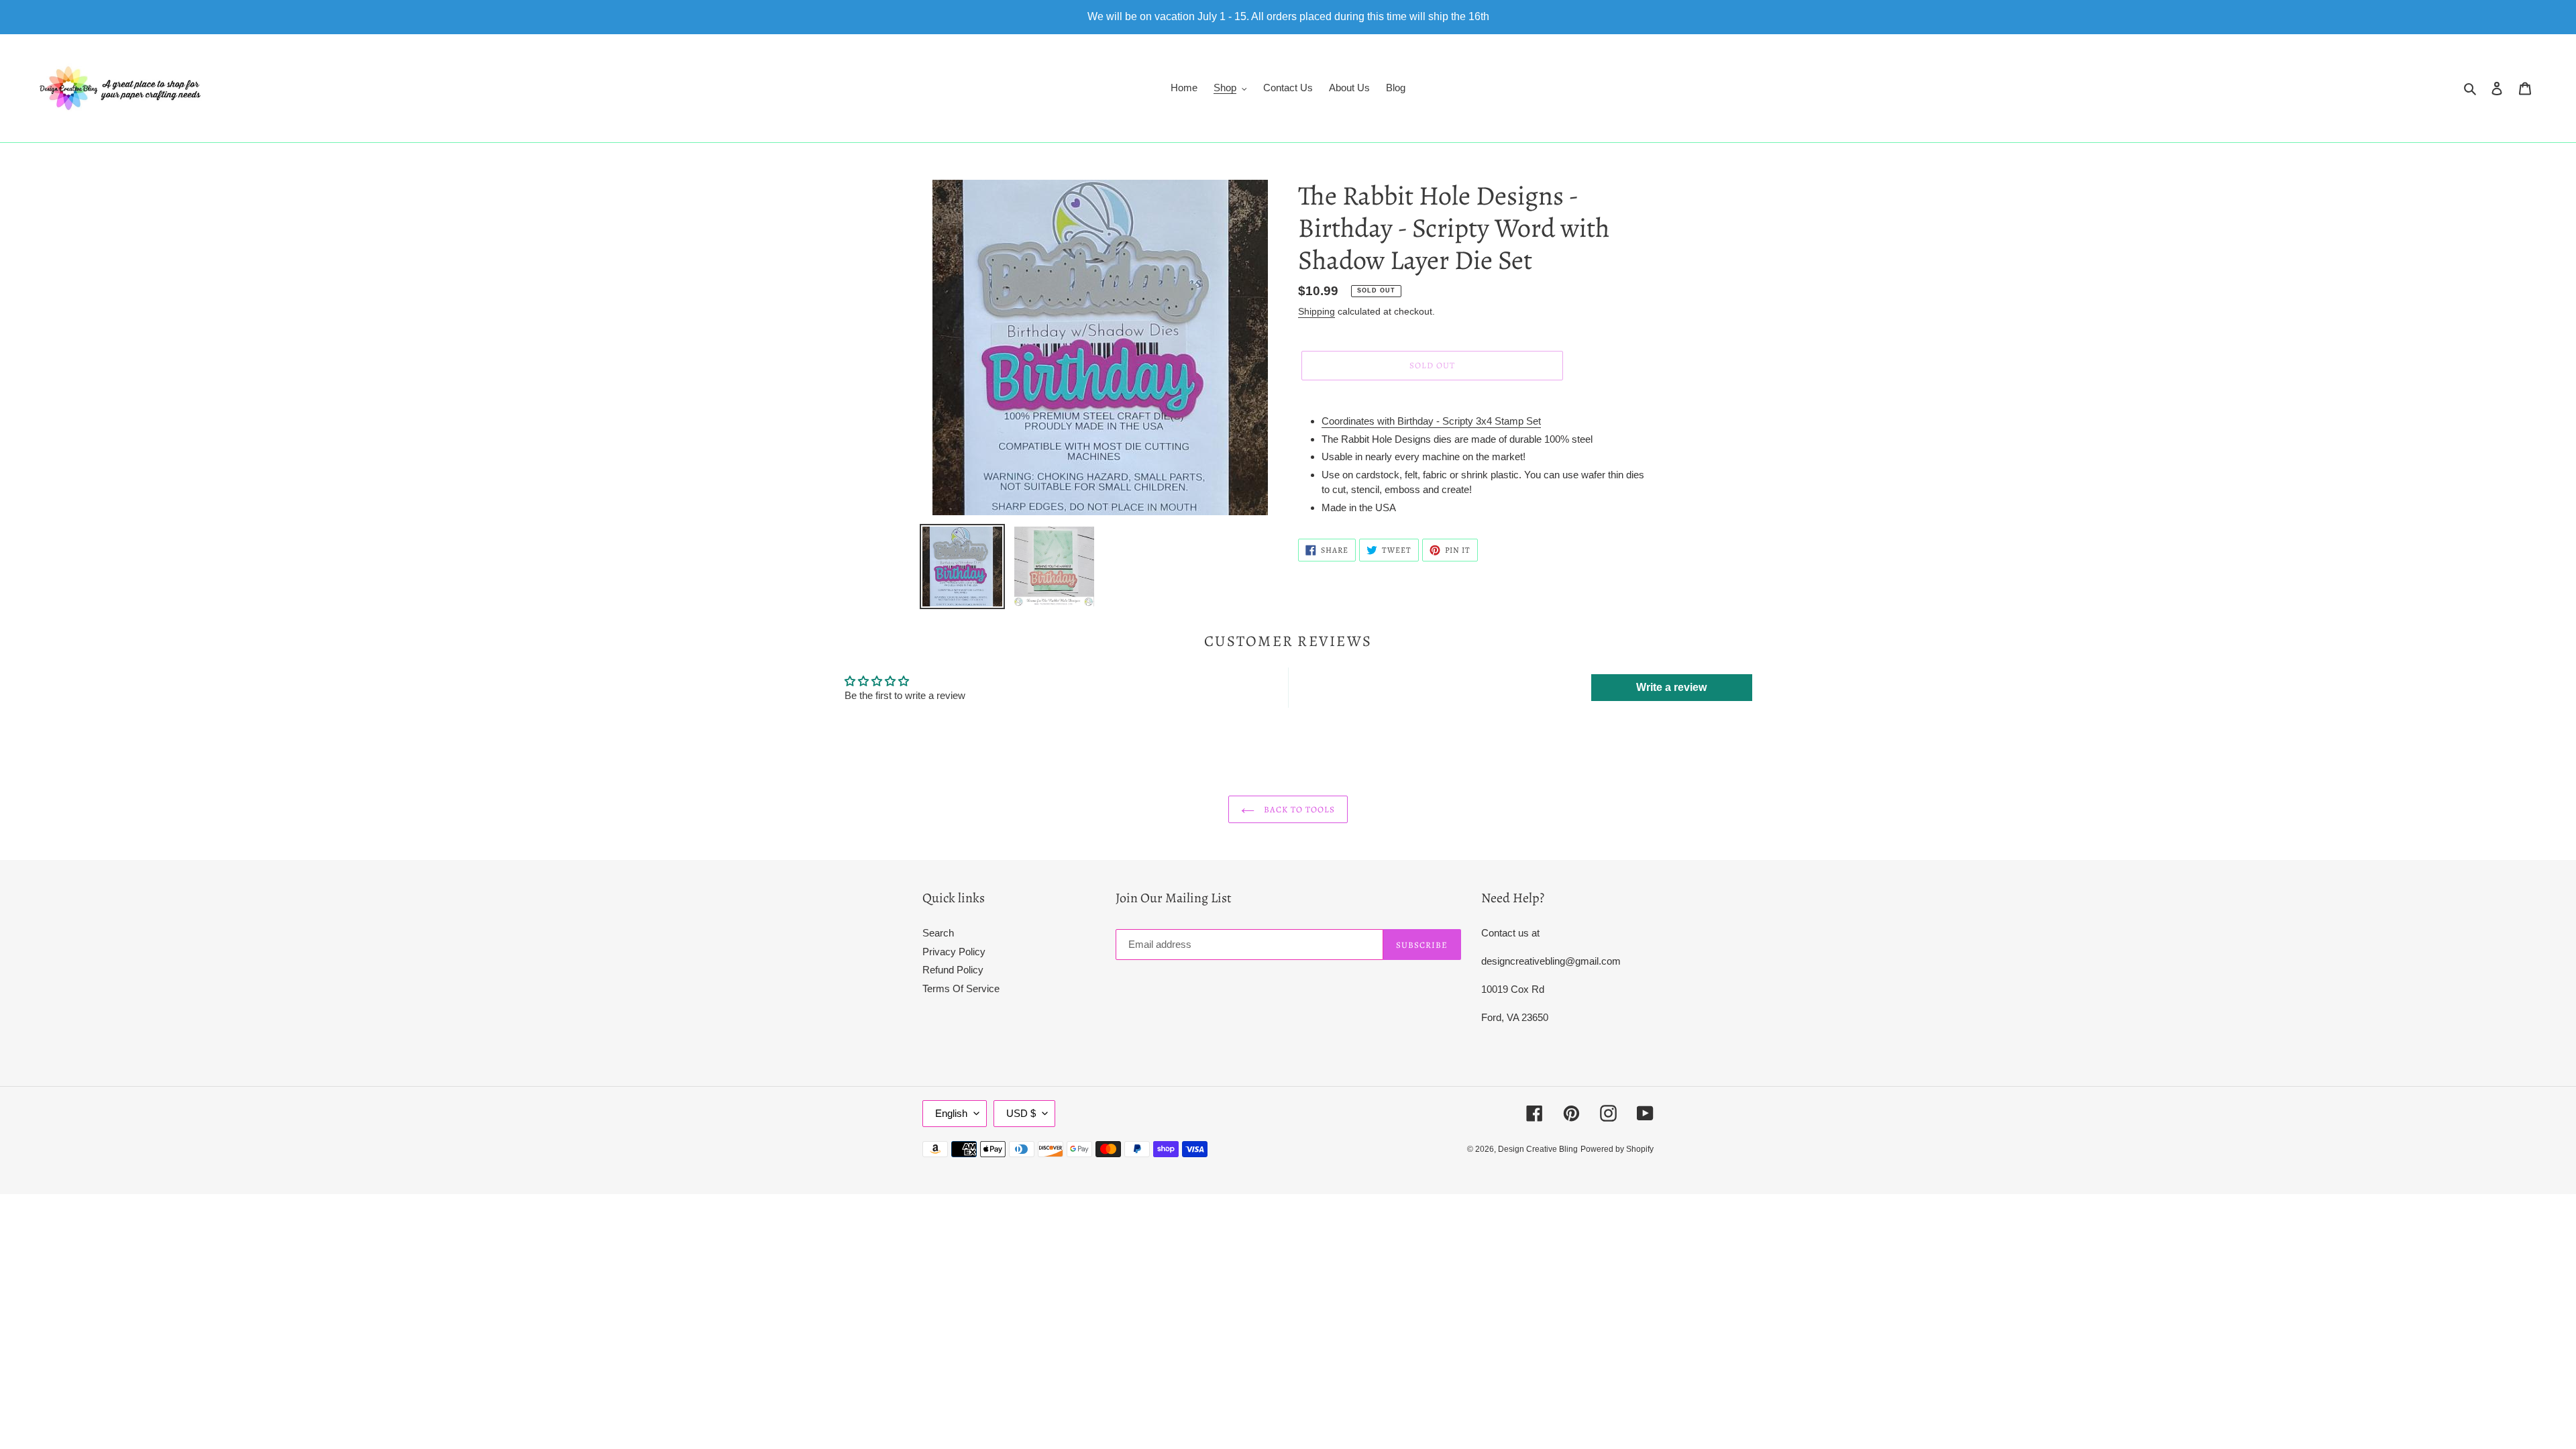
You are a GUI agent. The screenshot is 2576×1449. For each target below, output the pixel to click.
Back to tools (1298, 809)
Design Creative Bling (1538, 1149)
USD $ (1021, 1113)
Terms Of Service (961, 988)
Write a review (1671, 687)
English (951, 1113)
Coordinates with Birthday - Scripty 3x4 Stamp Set (1431, 421)
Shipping (1317, 311)
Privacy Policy (954, 952)
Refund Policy (953, 970)
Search (938, 933)
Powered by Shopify (1617, 1149)
